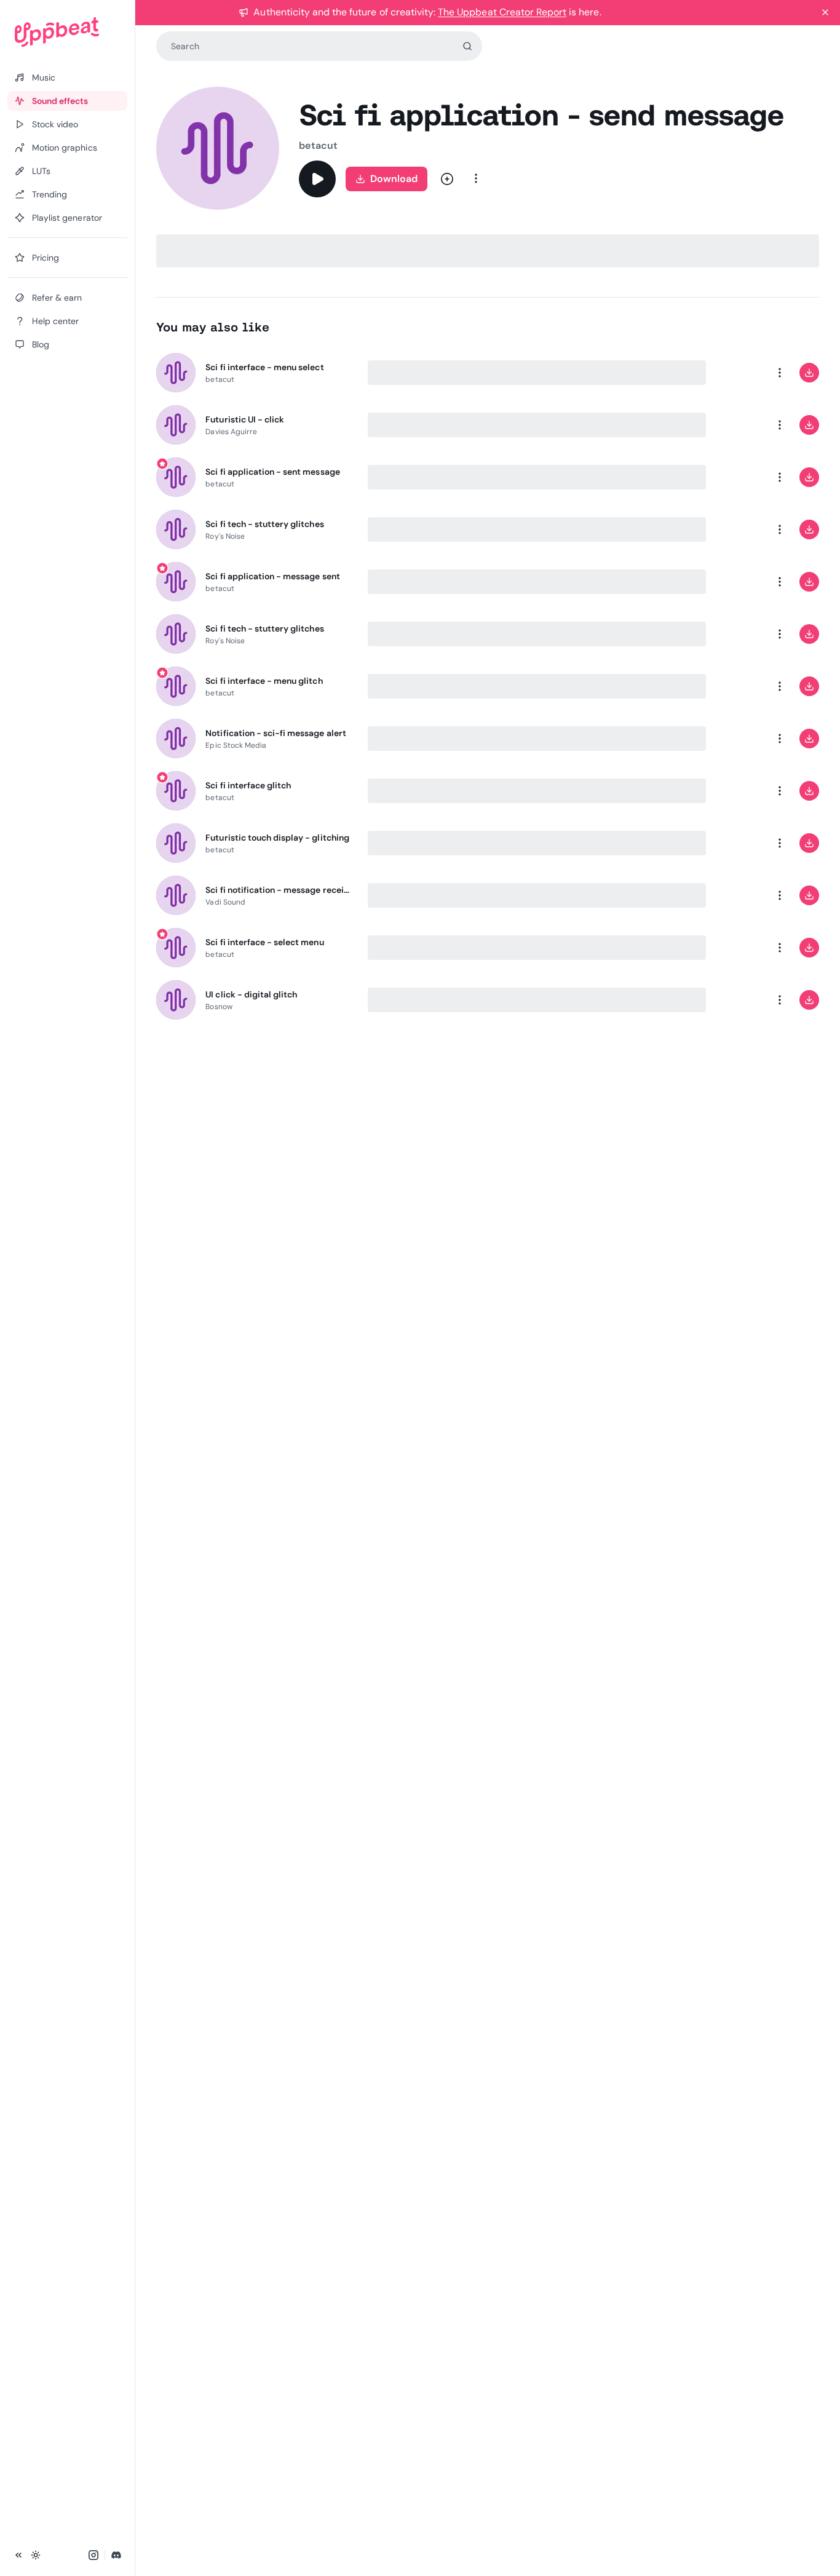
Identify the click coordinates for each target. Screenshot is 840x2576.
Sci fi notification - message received (279, 890)
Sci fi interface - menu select (264, 367)
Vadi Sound (225, 902)
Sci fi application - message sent (272, 576)
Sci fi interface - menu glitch (264, 681)
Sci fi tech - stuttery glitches (264, 524)
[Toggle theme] (36, 2555)
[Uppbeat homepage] (67, 32)
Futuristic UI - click (245, 419)
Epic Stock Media (236, 745)
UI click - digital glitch (251, 994)
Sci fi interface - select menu (264, 942)
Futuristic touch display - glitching (277, 838)
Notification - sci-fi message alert (275, 733)
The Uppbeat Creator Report (502, 12)
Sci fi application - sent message (272, 472)
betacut (318, 145)
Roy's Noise (225, 536)
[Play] (317, 179)
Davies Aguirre (231, 432)
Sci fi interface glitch (248, 785)
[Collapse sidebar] (18, 2555)
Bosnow (219, 1007)
